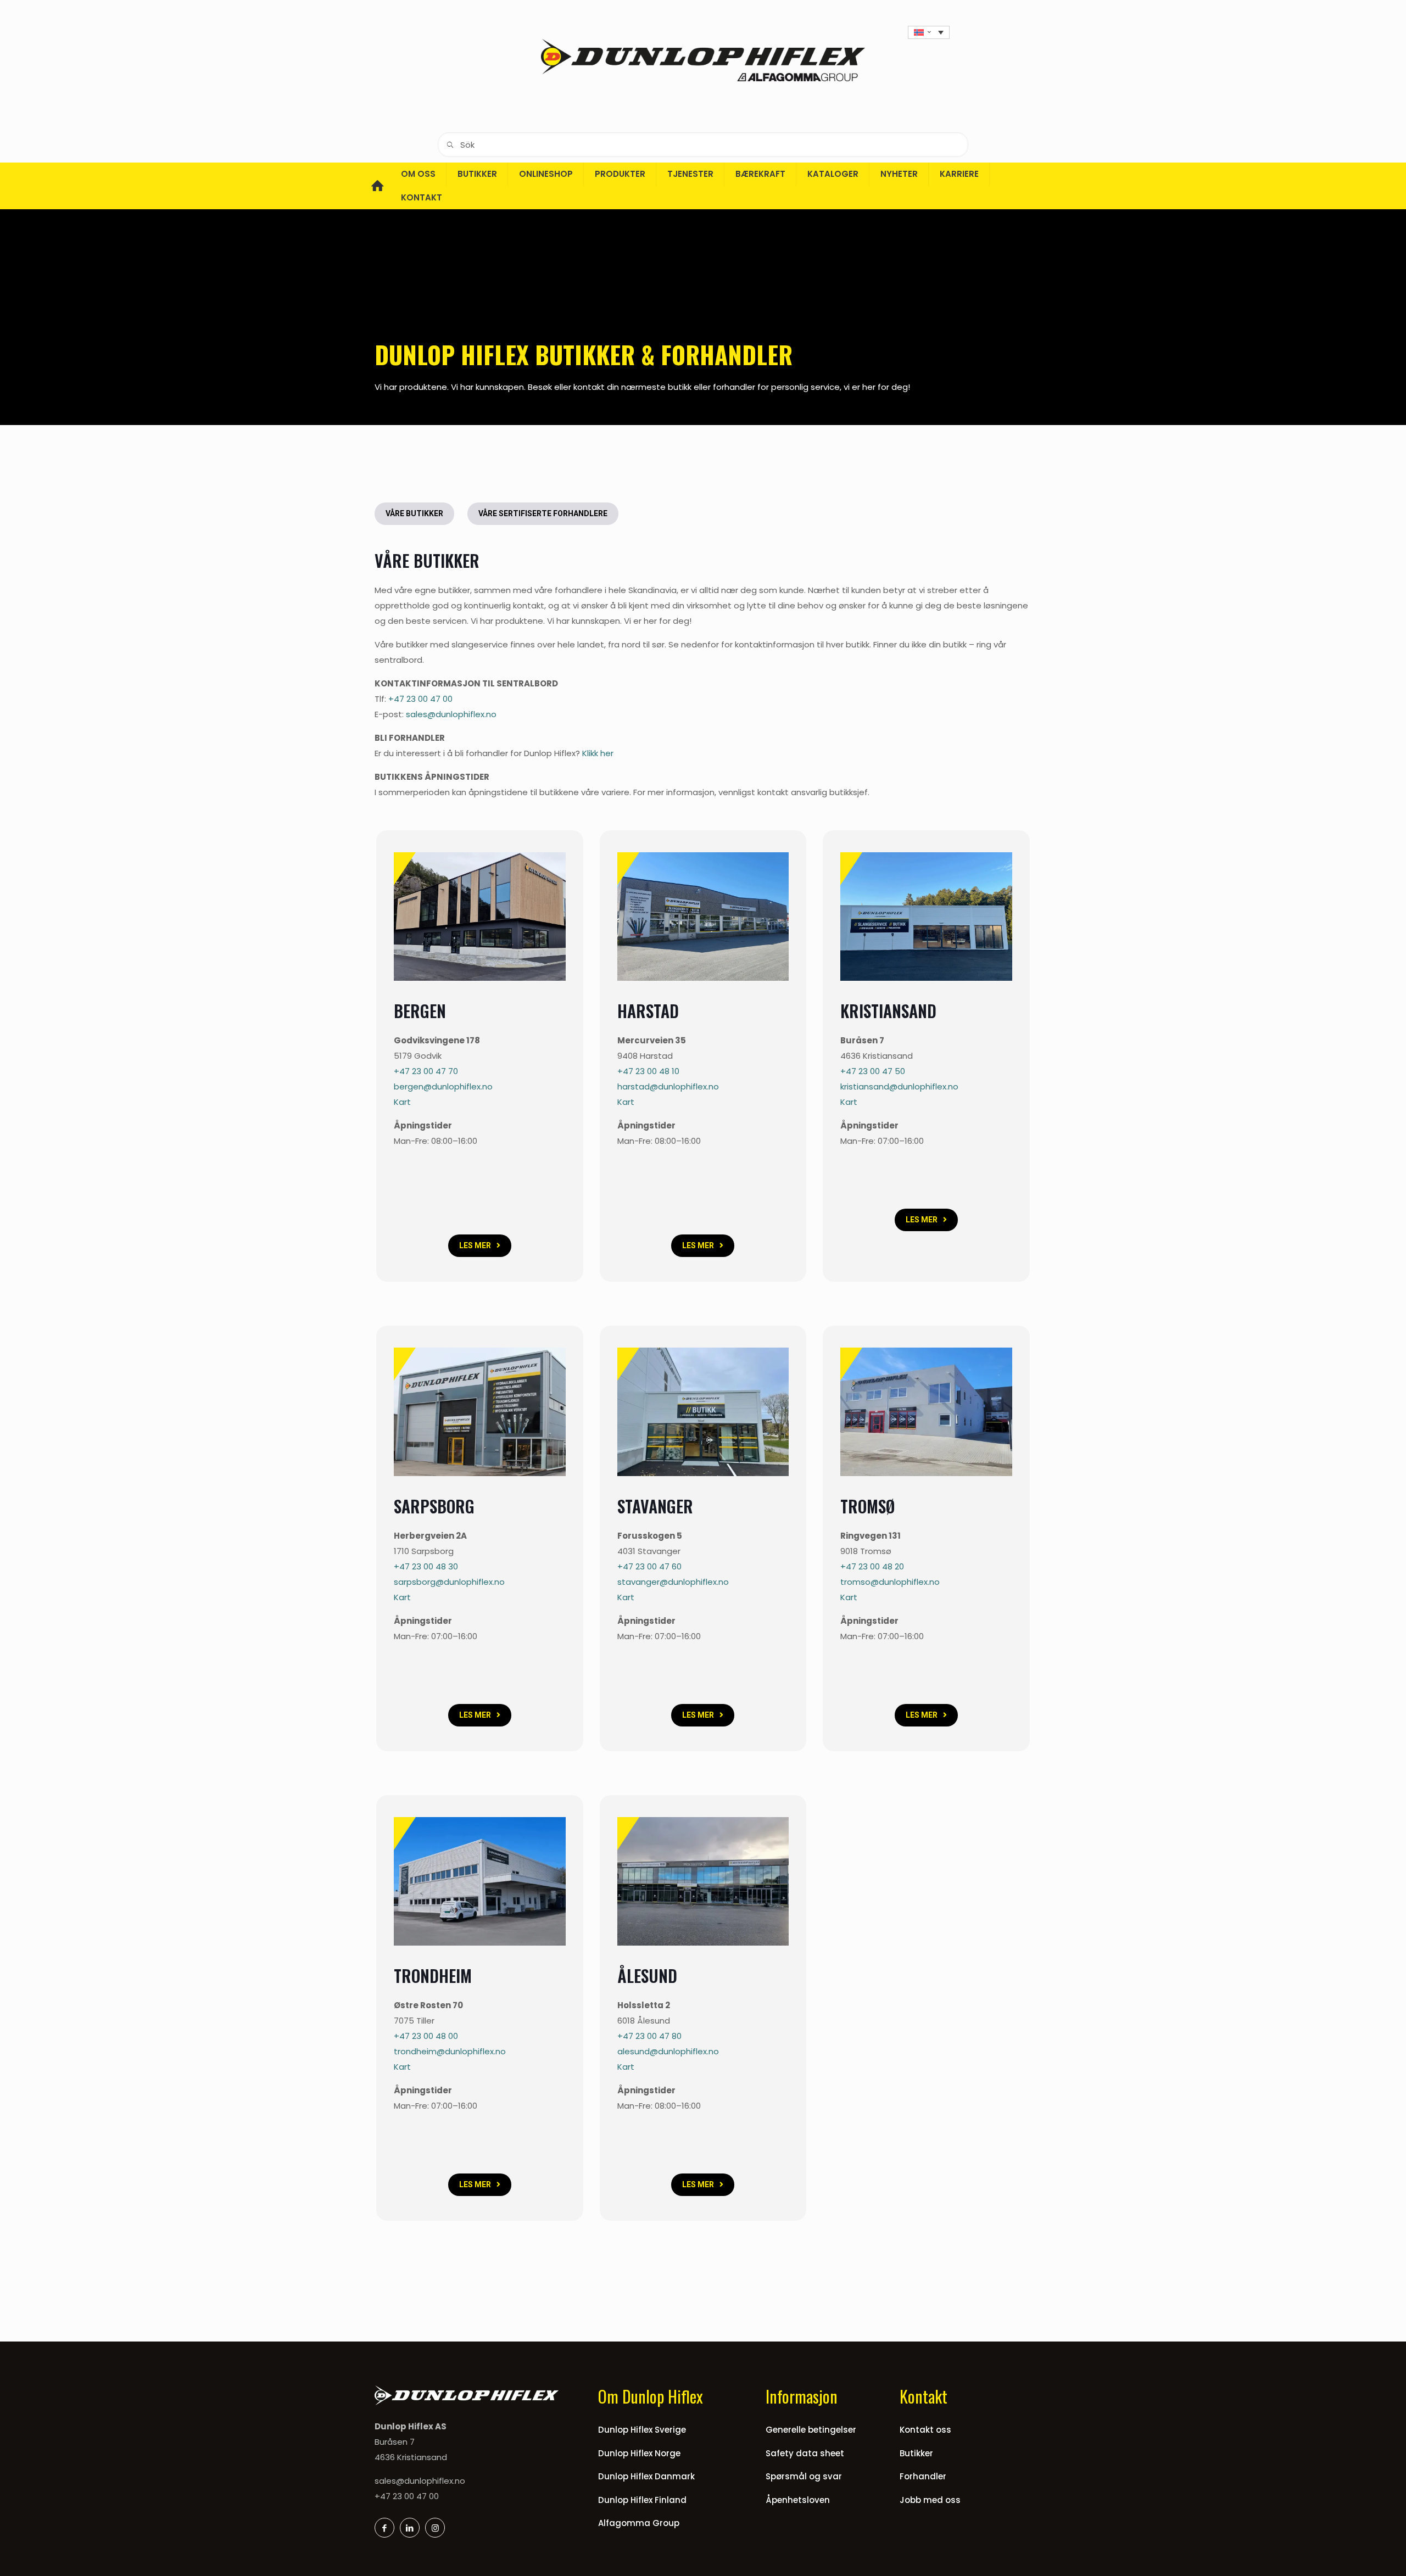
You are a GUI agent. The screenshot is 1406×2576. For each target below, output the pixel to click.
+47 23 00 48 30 (426, 1566)
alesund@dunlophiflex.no (668, 2051)
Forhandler (923, 2476)
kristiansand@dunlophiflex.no (899, 1086)
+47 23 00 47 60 (649, 1566)
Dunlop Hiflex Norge (639, 2453)
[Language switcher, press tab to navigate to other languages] (929, 32)
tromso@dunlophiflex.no (890, 1582)
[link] (480, 917)
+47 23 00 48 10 (648, 1071)
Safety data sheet (805, 2453)
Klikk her (598, 753)
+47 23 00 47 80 (649, 2036)
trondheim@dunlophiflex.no (450, 2051)
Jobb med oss (930, 2500)
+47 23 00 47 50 (873, 1071)
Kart (402, 1102)
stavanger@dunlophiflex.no (673, 1582)
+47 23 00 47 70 (426, 1071)
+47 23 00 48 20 (872, 1566)
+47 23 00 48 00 (426, 2036)
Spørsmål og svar (804, 2476)
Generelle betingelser (811, 2430)
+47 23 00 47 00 (420, 699)
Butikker (916, 2453)
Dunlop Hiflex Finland (642, 2500)
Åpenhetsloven (798, 2500)
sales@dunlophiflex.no (420, 2481)
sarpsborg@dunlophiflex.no (449, 1582)
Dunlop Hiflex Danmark (646, 2476)
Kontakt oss (925, 2430)
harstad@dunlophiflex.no (668, 1086)
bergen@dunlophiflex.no (443, 1086)
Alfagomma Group (639, 2523)
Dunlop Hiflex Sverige (642, 2430)
